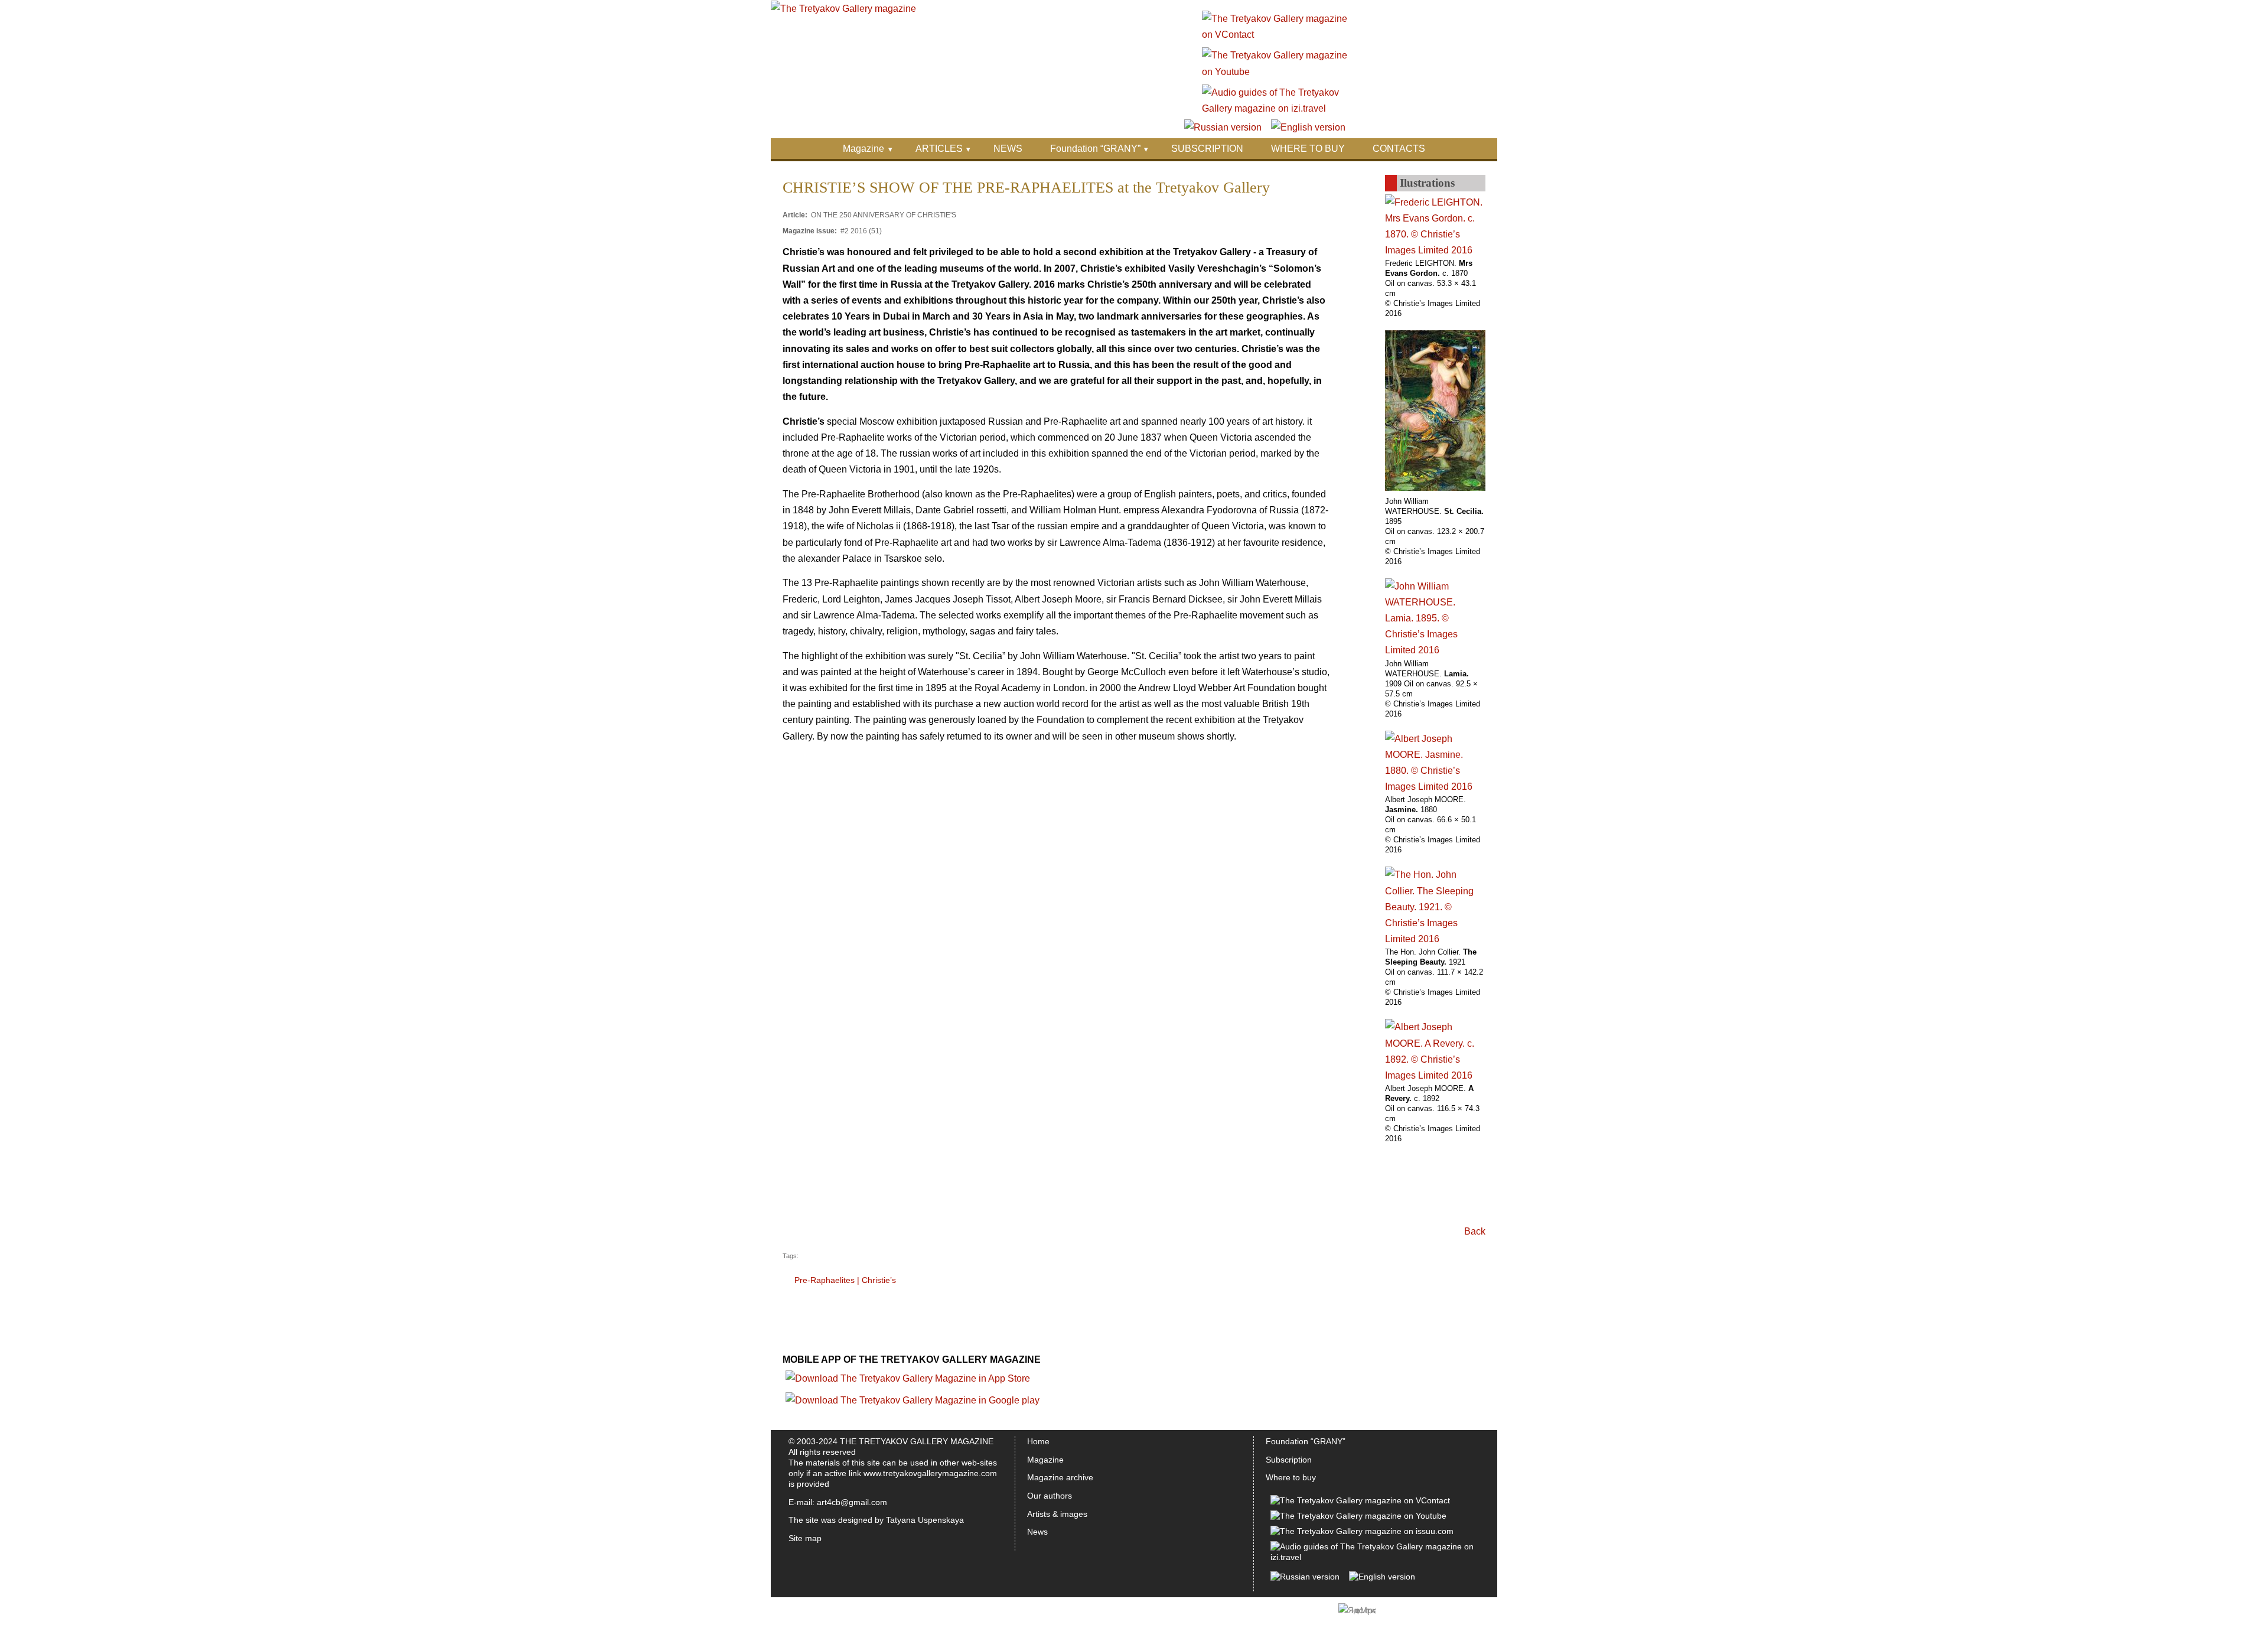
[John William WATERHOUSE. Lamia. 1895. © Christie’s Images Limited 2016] (1435, 650)
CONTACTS (1399, 149)
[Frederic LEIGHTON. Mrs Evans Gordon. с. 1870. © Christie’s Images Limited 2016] (1435, 250)
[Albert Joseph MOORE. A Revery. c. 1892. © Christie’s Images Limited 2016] (1435, 1075)
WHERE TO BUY (1308, 149)
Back (1475, 1231)
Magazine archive (1060, 1477)
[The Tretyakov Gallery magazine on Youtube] (1275, 72)
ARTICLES (939, 149)
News (1037, 1532)
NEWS (1008, 149)
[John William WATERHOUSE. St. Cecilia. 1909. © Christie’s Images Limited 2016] (1435, 488)
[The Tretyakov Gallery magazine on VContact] (1275, 35)
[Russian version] (1223, 127)
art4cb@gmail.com (852, 1502)
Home (1038, 1441)
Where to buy (1291, 1477)
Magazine (863, 149)
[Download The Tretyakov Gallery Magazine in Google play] (913, 1400)
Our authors (1050, 1496)
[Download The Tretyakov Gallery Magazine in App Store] (908, 1378)
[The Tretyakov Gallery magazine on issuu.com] (1362, 1531)
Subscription (1289, 1460)
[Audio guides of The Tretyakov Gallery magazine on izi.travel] (1275, 108)
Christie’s (879, 1280)
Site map (805, 1538)
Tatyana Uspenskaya (925, 1520)
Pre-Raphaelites (825, 1280)
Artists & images (1057, 1514)
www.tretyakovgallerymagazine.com (930, 1473)
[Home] (843, 9)
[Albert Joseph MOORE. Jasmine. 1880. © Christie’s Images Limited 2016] (1435, 787)
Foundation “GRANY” (1095, 149)
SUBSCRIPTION (1207, 149)
